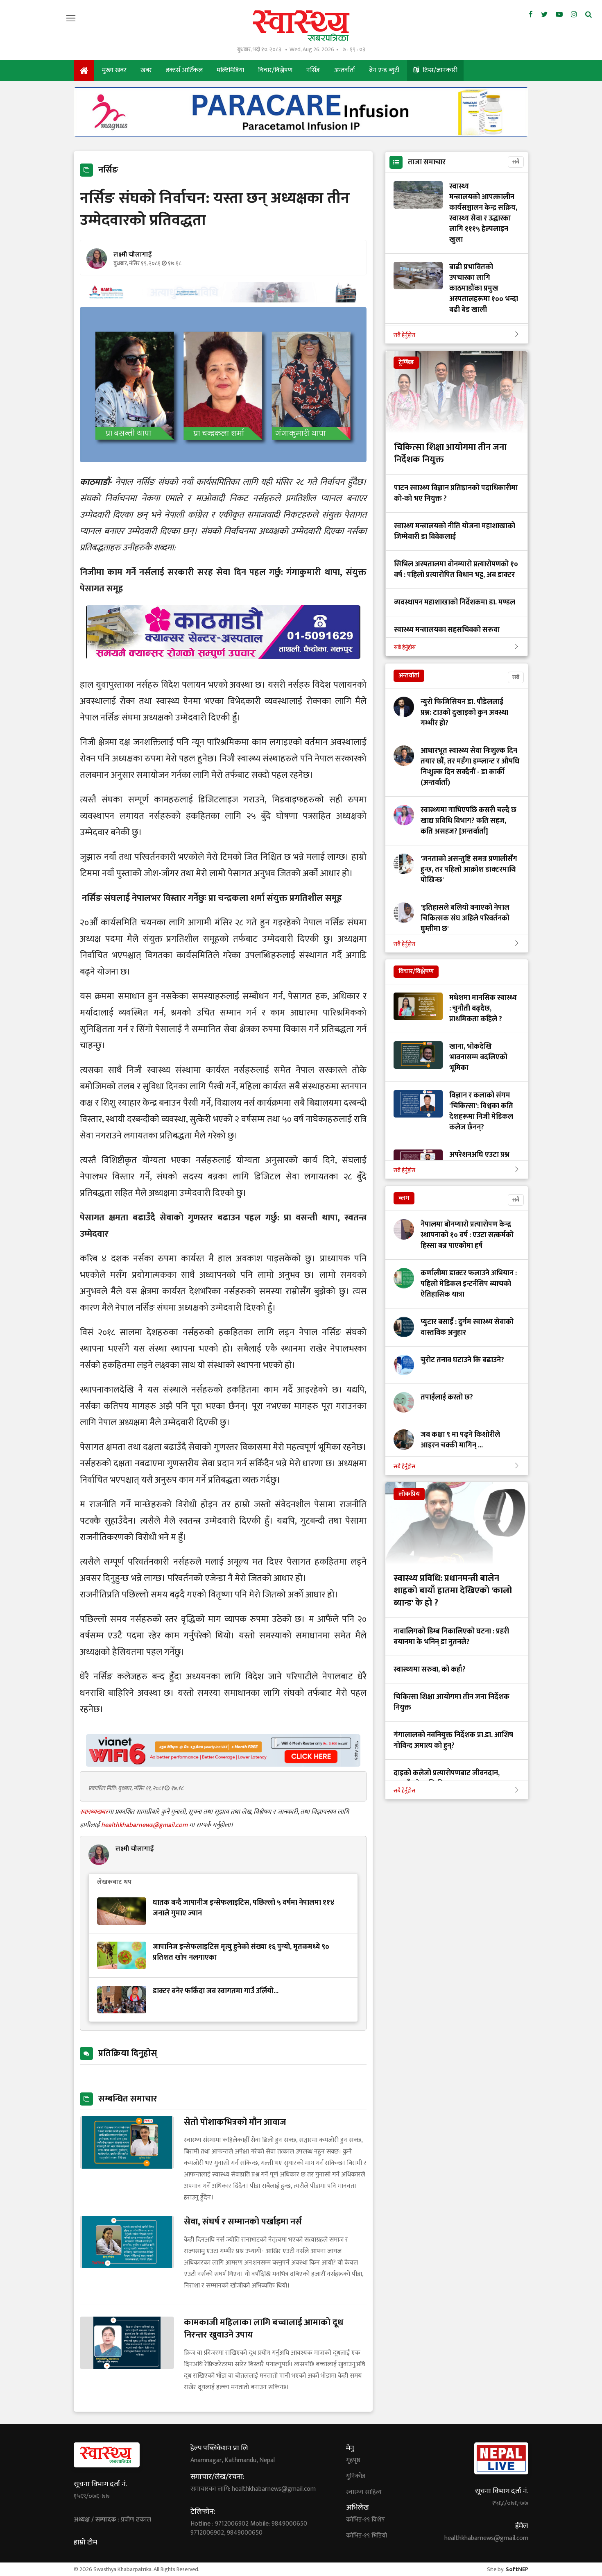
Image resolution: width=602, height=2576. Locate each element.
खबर (146, 70)
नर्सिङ (313, 70)
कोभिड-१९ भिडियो (367, 2536)
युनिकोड (356, 2476)
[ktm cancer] (223, 669)
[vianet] (223, 1764)
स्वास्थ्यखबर (94, 1812)
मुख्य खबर (114, 70)
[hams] (223, 300)
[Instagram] (574, 15)
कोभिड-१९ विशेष (365, 2520)
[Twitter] (544, 15)
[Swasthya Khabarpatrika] (301, 26)
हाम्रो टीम (85, 2542)
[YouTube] (559, 15)
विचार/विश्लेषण (275, 70)
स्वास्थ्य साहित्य (364, 2492)
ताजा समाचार (427, 162)
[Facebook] (531, 15)
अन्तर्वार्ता (345, 70)
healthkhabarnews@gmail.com (145, 1825)
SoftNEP (517, 2569)
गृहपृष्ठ (353, 2460)
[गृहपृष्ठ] (84, 70)
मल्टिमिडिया (230, 70)
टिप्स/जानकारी (439, 70)
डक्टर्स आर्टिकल (184, 70)
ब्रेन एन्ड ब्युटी (384, 70)
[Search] (588, 15)
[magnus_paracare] (301, 135)
